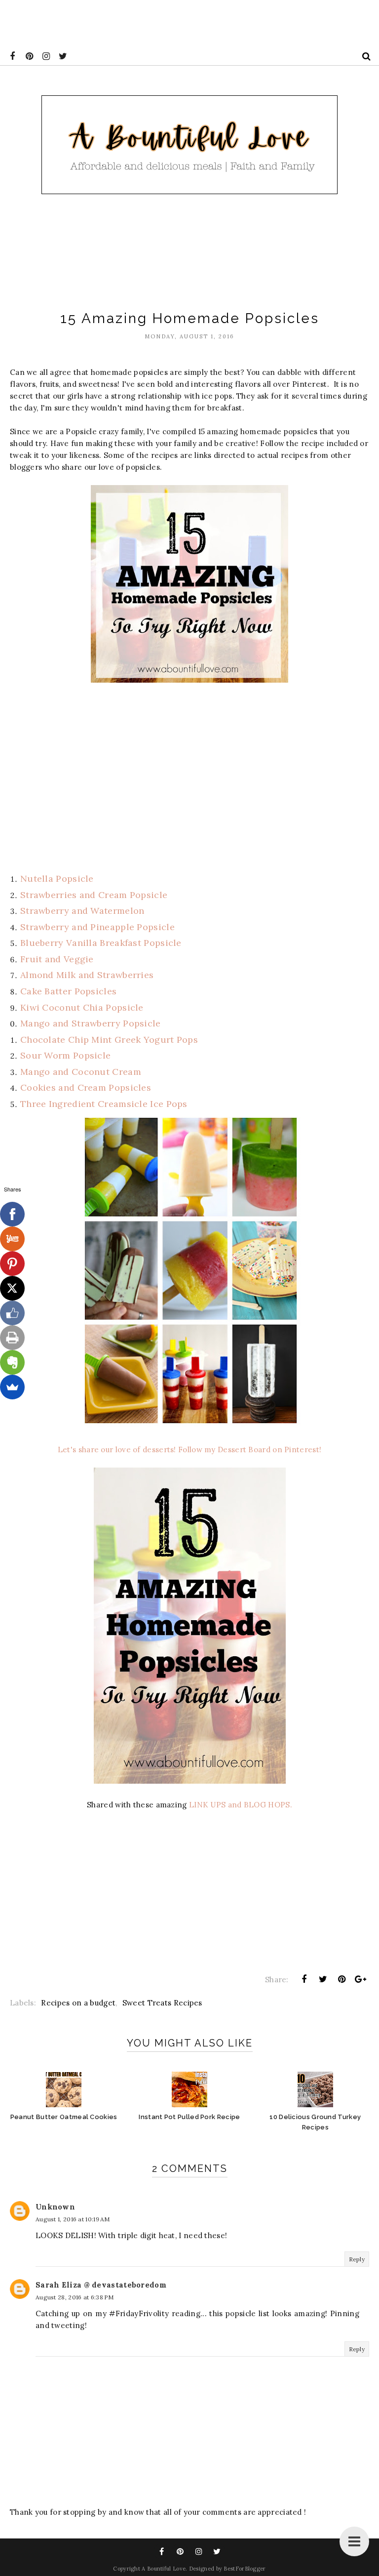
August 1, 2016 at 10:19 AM (73, 2219)
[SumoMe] (12, 1387)
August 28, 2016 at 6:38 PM (75, 2297)
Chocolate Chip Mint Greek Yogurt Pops (109, 1040)
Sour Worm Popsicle (65, 1055)
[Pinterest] (12, 1264)
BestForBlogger (245, 2569)
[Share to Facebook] (304, 1979)
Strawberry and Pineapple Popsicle (97, 927)
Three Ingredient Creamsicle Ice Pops (106, 1104)
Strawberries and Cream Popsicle (94, 895)
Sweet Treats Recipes (162, 2003)
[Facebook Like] (12, 1313)
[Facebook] (12, 1214)
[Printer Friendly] (12, 1338)
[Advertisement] (180, 22)
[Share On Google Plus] (361, 1979)
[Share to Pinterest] (342, 1979)
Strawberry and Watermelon (82, 911)
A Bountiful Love (164, 2569)
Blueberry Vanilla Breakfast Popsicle (101, 943)
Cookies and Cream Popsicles (86, 1087)
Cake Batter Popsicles (68, 991)
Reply (357, 2259)
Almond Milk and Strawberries (87, 975)
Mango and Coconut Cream (81, 1072)
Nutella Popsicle (57, 879)
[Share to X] (323, 1979)
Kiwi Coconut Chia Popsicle (83, 1007)
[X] (12, 1288)
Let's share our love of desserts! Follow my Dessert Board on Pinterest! (189, 1450)
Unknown (55, 2207)
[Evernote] (12, 1362)
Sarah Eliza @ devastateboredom (101, 2285)
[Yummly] (12, 1239)
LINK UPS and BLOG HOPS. (241, 1805)
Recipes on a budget (78, 2003)
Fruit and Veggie (57, 959)
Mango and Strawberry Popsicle (91, 1023)
